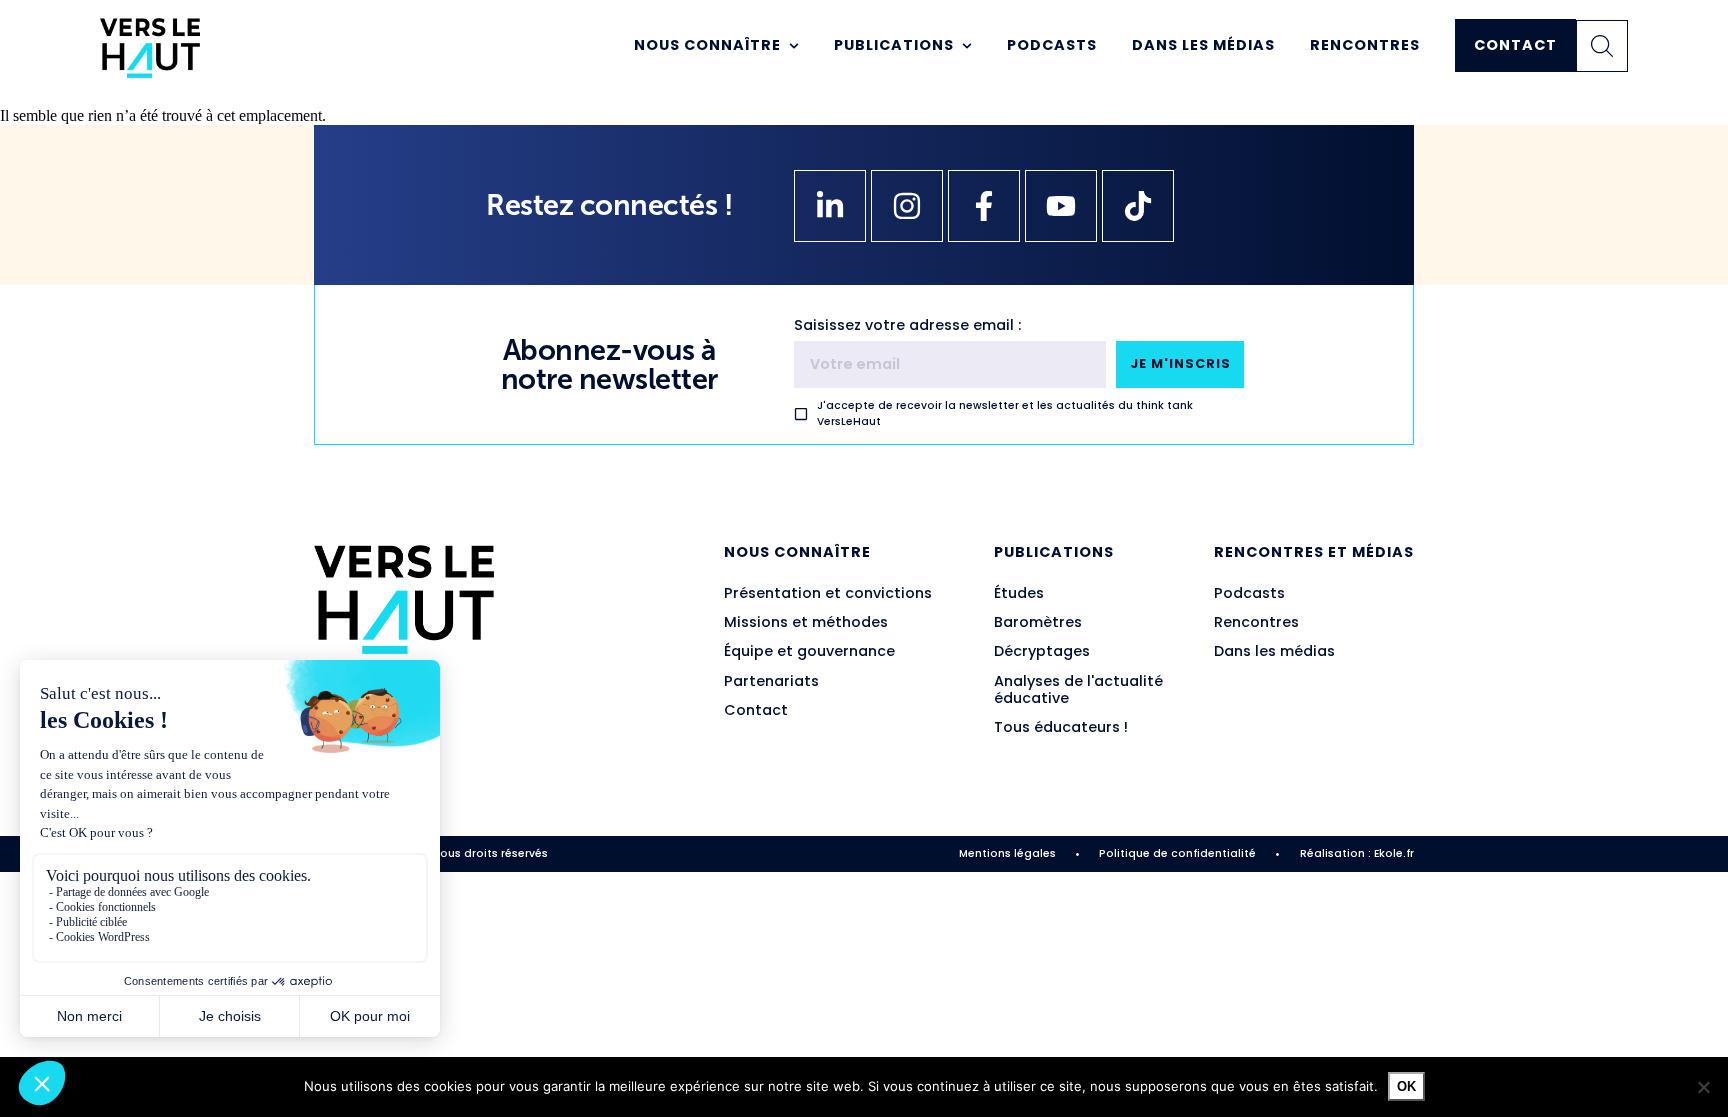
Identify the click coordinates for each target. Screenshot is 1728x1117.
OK (1406, 1086)
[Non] (1703, 1087)
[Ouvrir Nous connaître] (794, 46)
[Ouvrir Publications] (967, 46)
